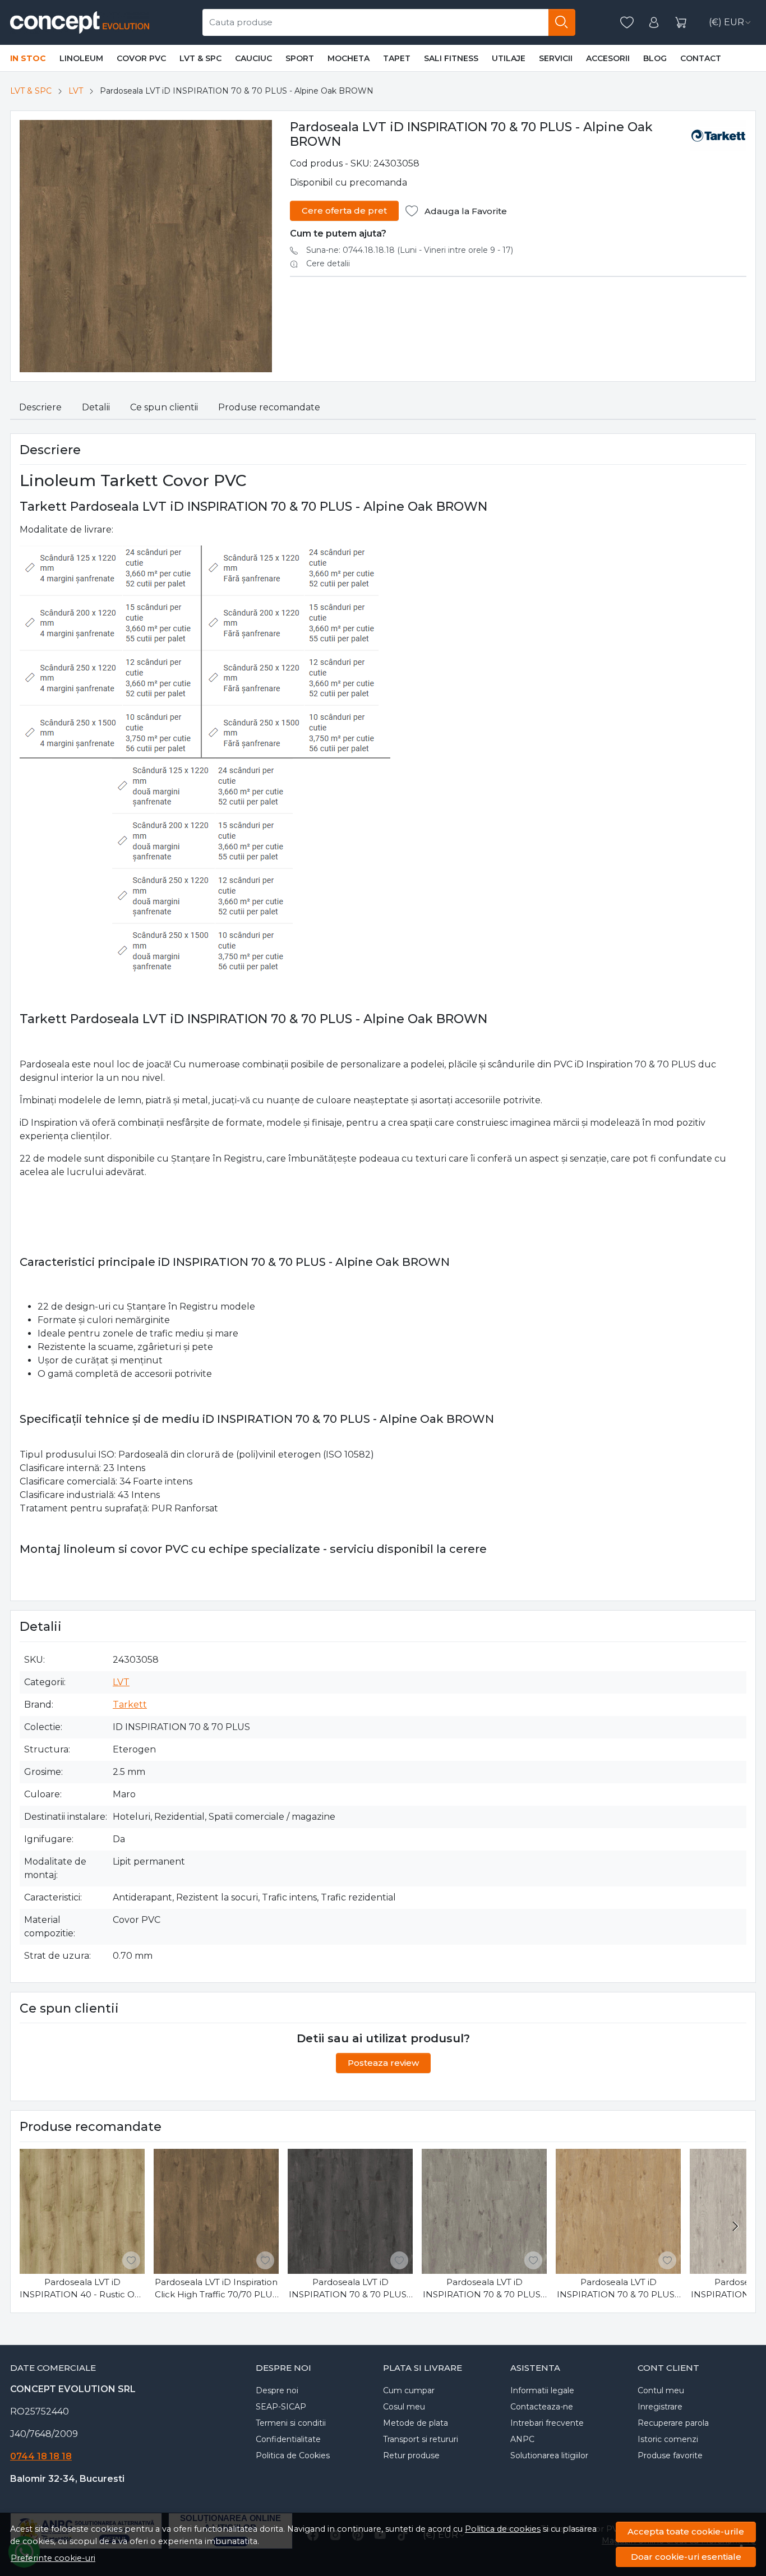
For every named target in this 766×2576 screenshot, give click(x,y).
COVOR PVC (141, 58)
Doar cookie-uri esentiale (686, 2557)
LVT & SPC (200, 58)
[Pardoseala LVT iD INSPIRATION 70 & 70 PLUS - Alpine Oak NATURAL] (618, 2211)
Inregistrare (660, 2407)
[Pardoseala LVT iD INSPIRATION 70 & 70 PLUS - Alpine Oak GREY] (484, 2211)
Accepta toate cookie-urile (686, 2531)
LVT (76, 91)
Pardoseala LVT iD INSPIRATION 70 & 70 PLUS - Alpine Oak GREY (484, 2289)
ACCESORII (608, 58)
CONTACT (701, 58)
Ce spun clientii (164, 407)
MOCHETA (349, 58)
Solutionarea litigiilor (549, 2455)
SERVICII (556, 58)
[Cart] (681, 23)
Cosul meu (404, 2407)
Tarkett (130, 1705)
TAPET (397, 58)
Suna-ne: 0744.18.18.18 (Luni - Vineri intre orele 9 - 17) (410, 250)
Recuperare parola (673, 2423)
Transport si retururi (421, 2439)
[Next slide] (735, 2226)
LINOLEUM (81, 58)
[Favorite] (627, 23)
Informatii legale (542, 2390)
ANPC (522, 2439)
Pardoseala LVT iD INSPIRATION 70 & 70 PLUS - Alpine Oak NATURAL (619, 2289)
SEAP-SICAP (281, 2407)
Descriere (40, 407)
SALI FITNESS (451, 58)
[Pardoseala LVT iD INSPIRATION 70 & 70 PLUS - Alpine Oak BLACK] (350, 2211)
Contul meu (661, 2390)
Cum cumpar (409, 2390)
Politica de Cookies (293, 2455)
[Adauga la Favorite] (131, 2260)
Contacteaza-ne (542, 2407)
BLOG (655, 58)
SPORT (300, 58)
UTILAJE (509, 58)
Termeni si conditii (291, 2423)
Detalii (96, 407)
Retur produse (411, 2455)
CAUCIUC (253, 58)
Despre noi (277, 2390)
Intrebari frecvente (547, 2423)
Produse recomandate (269, 407)
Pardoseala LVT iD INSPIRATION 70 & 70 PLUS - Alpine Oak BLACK (350, 2289)
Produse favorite (670, 2455)
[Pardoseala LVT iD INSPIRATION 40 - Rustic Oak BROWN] (82, 2211)
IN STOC (28, 58)
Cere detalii (328, 263)
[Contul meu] (654, 23)
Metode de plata (416, 2423)
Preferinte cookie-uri (53, 2558)
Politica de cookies (503, 2529)
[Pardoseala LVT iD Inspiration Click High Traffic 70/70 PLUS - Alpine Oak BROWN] (216, 2211)
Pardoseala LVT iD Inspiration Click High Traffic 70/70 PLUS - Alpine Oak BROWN (216, 2289)
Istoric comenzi (668, 2439)
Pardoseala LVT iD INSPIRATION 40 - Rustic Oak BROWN (82, 2289)
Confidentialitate (288, 2439)
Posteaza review (383, 2063)
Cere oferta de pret (344, 211)
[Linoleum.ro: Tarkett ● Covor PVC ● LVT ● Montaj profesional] (81, 22)
